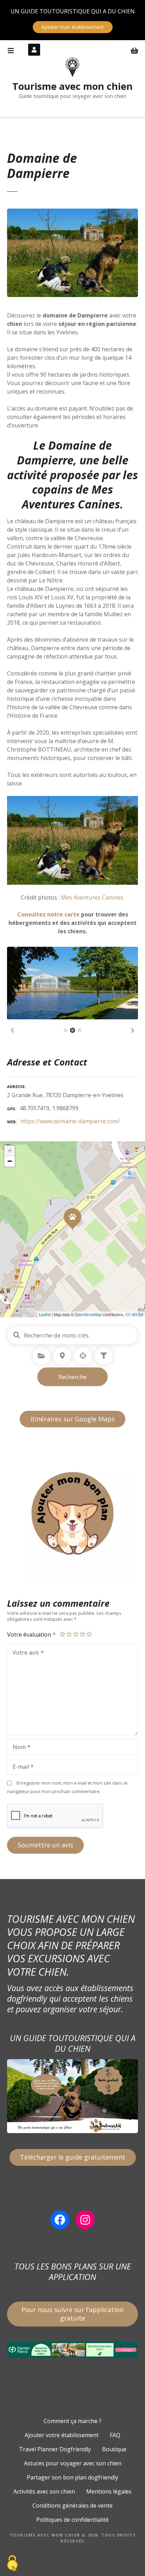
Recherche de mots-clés (17, 1335)
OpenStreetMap (88, 1314)
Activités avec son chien (44, 2491)
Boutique (114, 2449)
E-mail (19, 1767)
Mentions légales (109, 2491)
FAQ (115, 2435)
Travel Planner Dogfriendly (55, 2449)
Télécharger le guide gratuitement (73, 2157)
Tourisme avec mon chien (72, 86)
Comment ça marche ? (72, 2421)
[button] (12, 1030)
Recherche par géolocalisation (83, 1356)
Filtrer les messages (104, 1356)
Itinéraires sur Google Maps (72, 1419)
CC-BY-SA (134, 1314)
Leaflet (45, 1314)
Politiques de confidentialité (72, 2520)
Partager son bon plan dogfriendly (72, 2477)
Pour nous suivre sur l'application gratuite (72, 2314)
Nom (17, 1748)
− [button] (10, 1161)
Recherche (72, 1377)
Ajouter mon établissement (73, 27)
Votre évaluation (30, 1635)
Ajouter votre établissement (62, 2435)
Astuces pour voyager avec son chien (73, 2463)
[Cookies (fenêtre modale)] (12, 2564)
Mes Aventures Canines (71, 497)
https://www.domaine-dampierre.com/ (70, 1121)
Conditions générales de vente (72, 2506)
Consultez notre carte (48, 914)
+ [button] (10, 1151)
